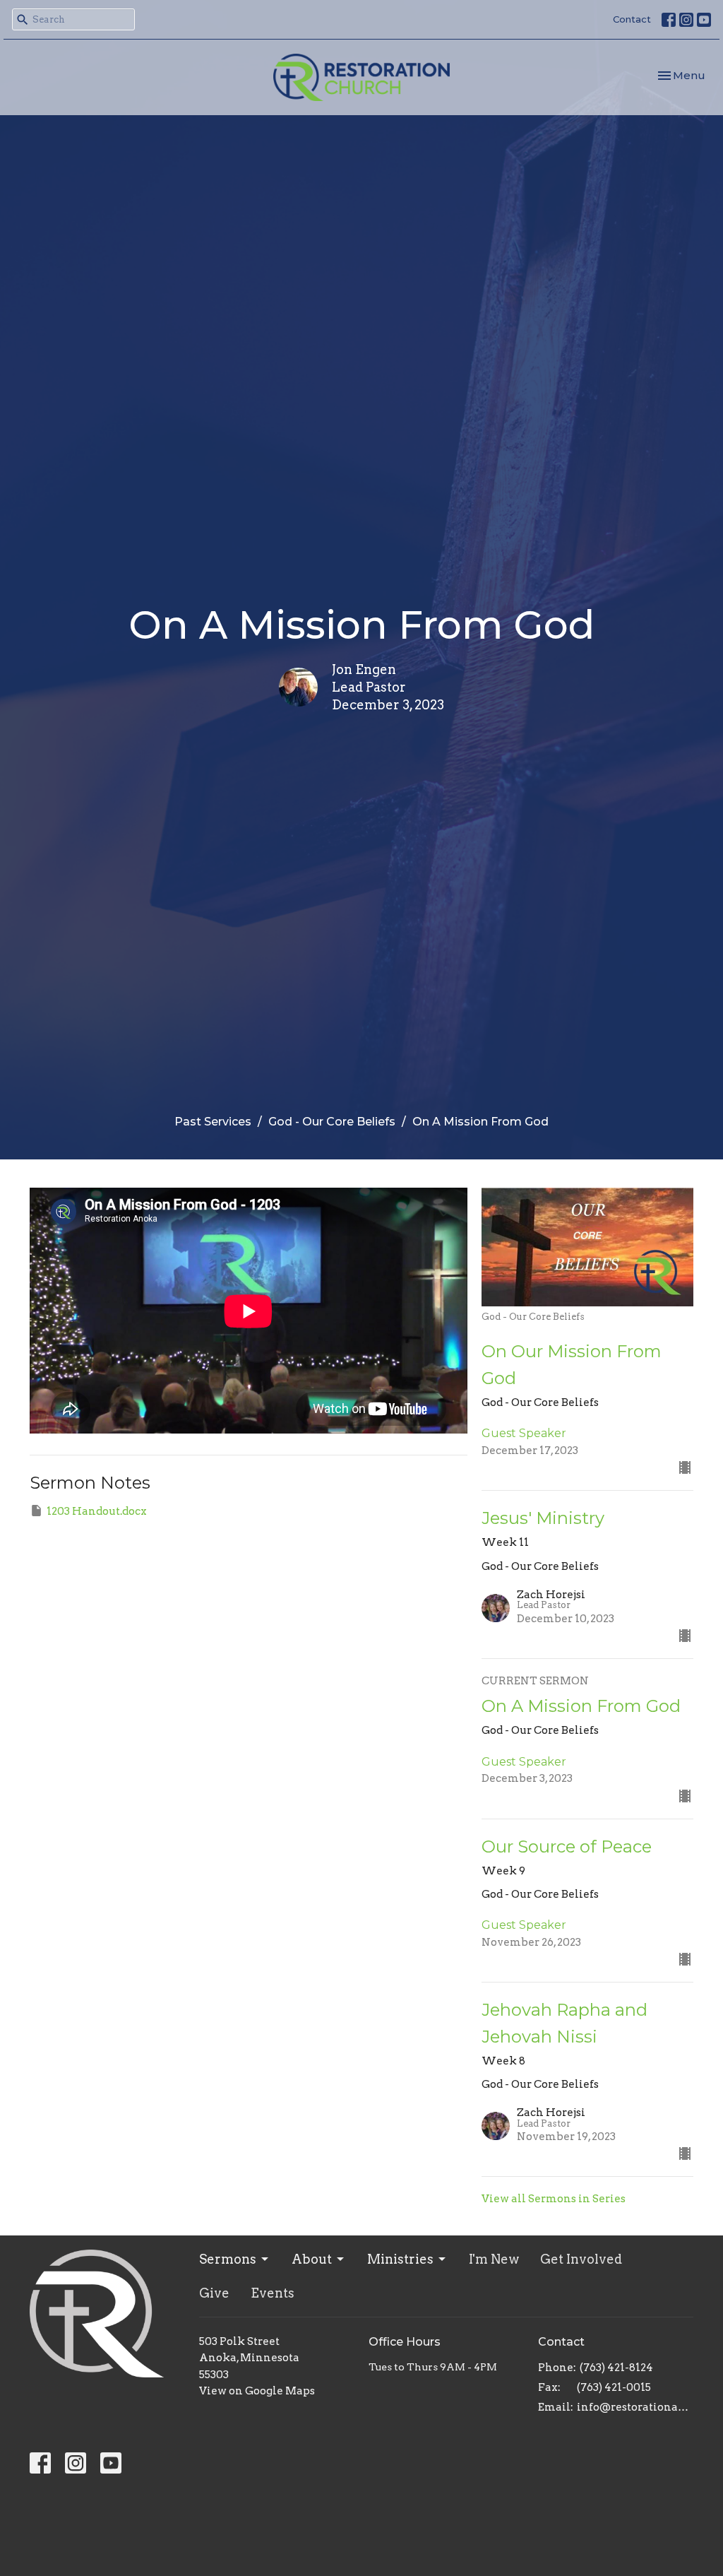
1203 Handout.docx (97, 1511)
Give (214, 2293)
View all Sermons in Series (554, 2199)
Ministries (400, 2259)
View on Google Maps (257, 2391)
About (312, 2259)
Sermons (228, 2259)
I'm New (494, 2259)
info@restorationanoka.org (635, 2407)
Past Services (213, 1122)
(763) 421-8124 (616, 2368)
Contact (632, 19)
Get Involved (581, 2259)
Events (273, 2293)
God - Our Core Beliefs (332, 1122)
